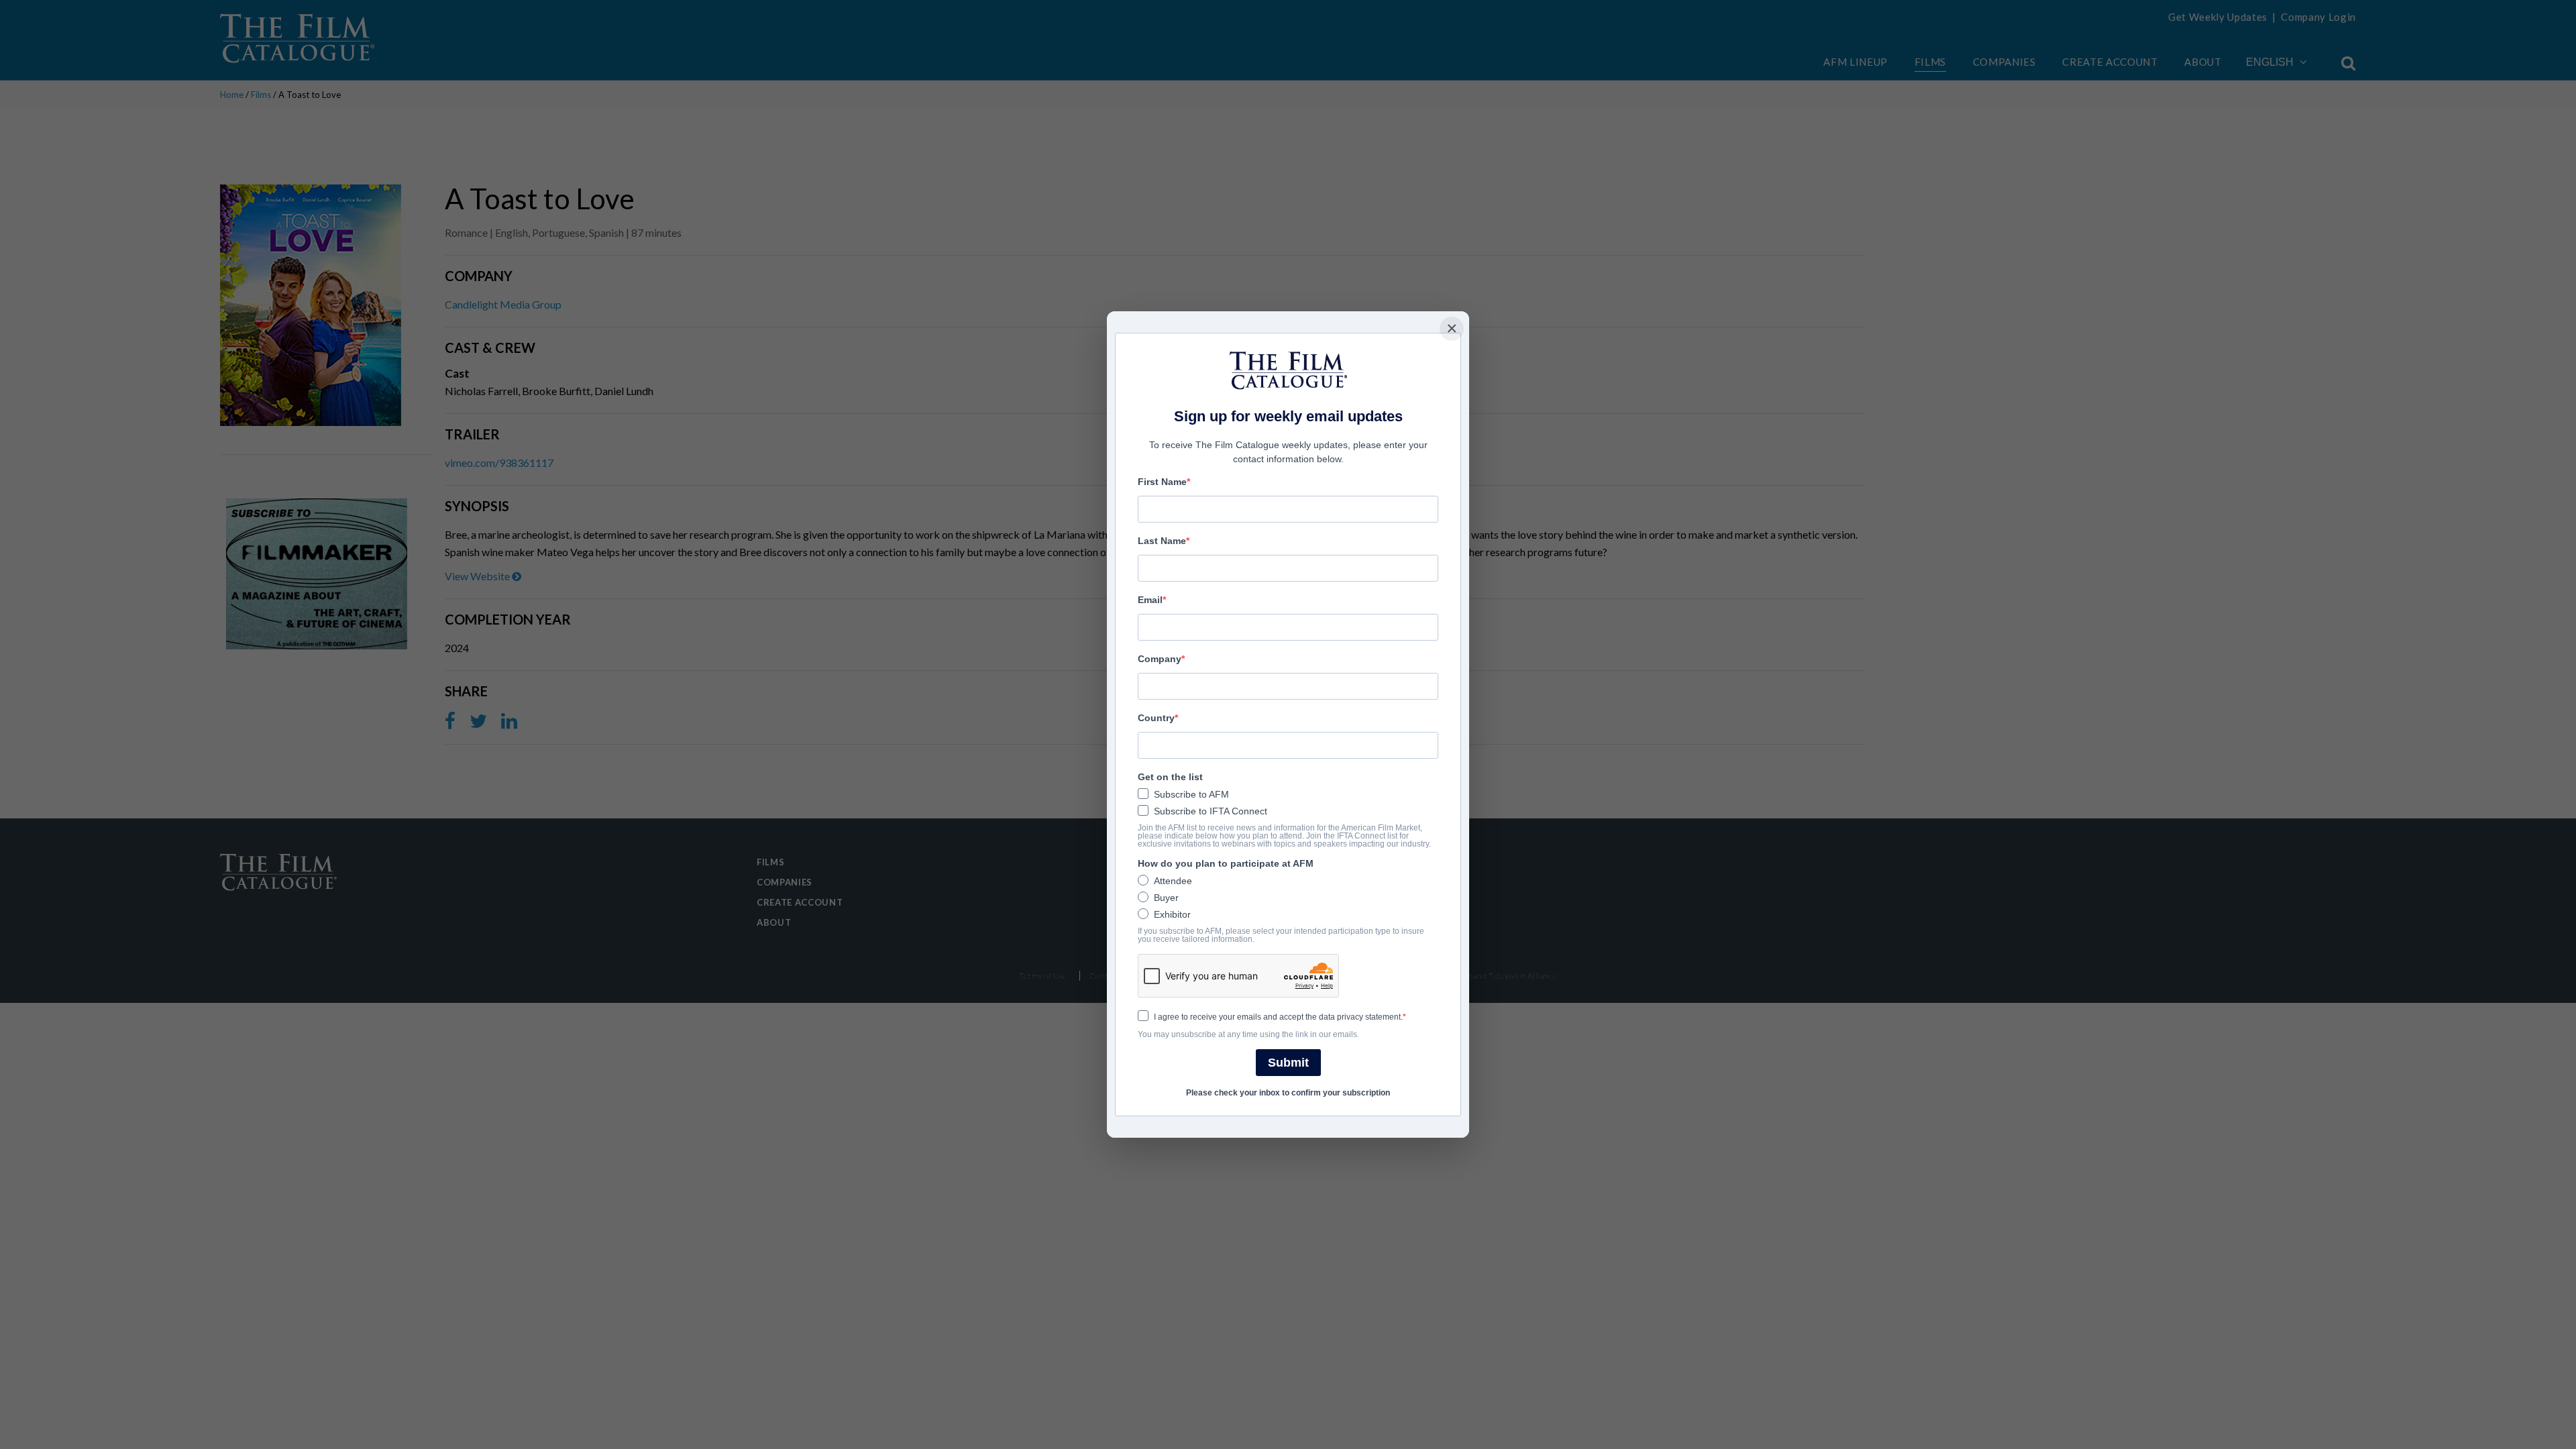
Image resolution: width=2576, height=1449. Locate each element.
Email (1150, 600)
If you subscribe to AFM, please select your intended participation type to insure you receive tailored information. (1281, 935)
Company (1160, 659)
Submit (1288, 1063)
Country (1156, 718)
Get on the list (1170, 777)
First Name (1162, 482)
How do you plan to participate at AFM (1226, 863)
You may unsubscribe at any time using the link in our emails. (1248, 1034)
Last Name (1162, 541)
